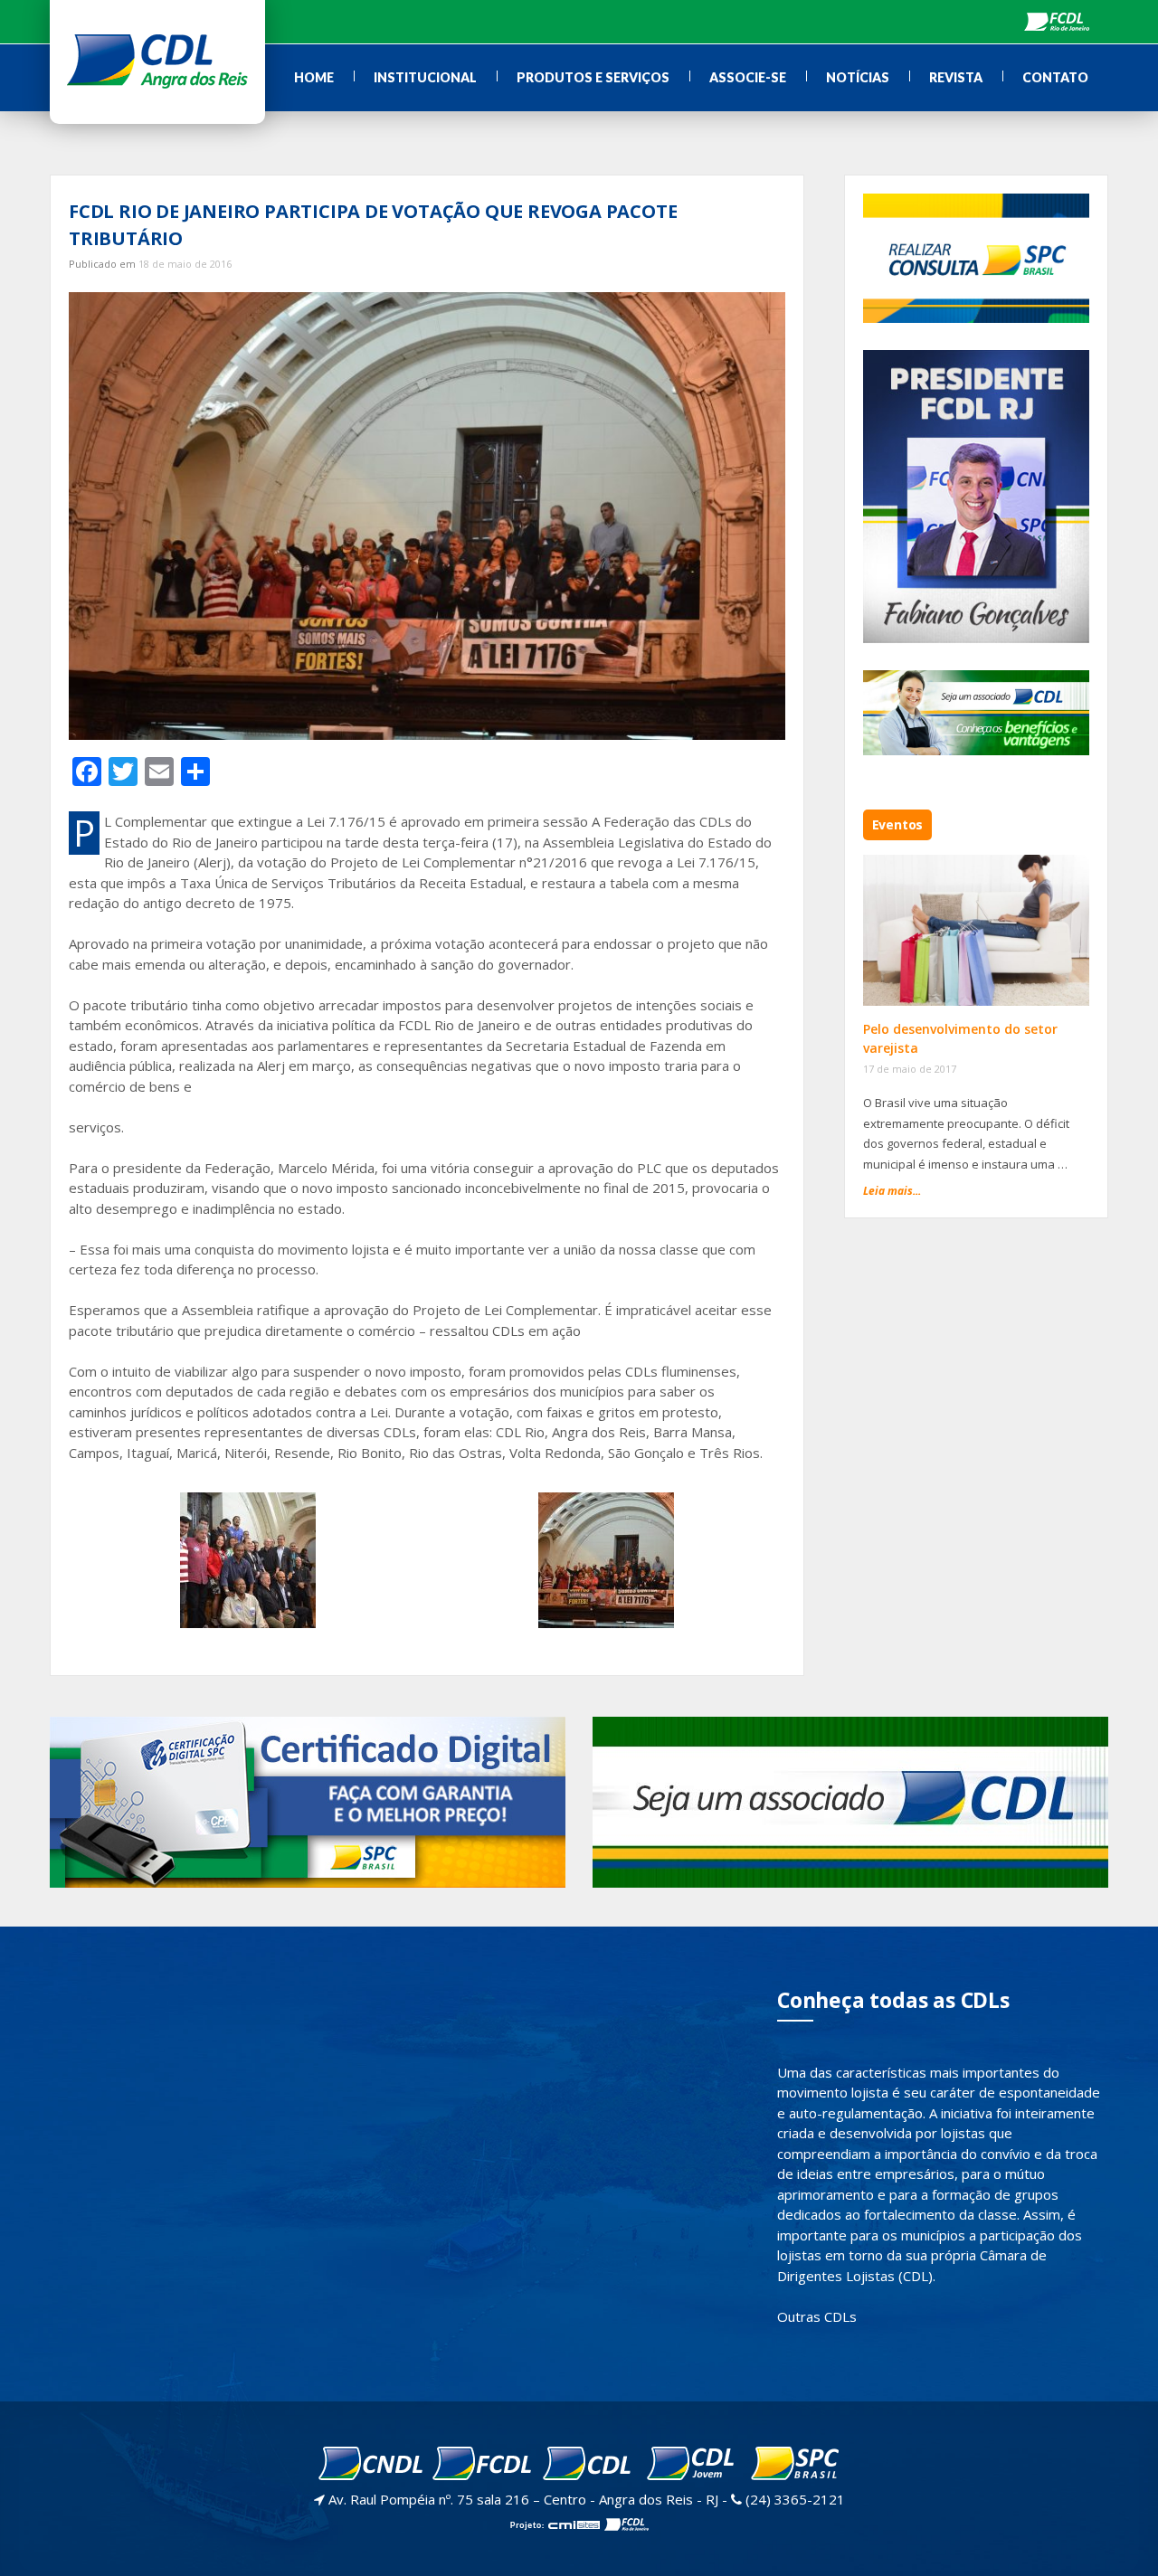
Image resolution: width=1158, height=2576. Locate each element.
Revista (956, 77)
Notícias (858, 77)
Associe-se (748, 77)
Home (314, 77)
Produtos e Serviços (593, 77)
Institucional (425, 77)
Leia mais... (892, 1191)
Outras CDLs (817, 2316)
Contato (1055, 77)
